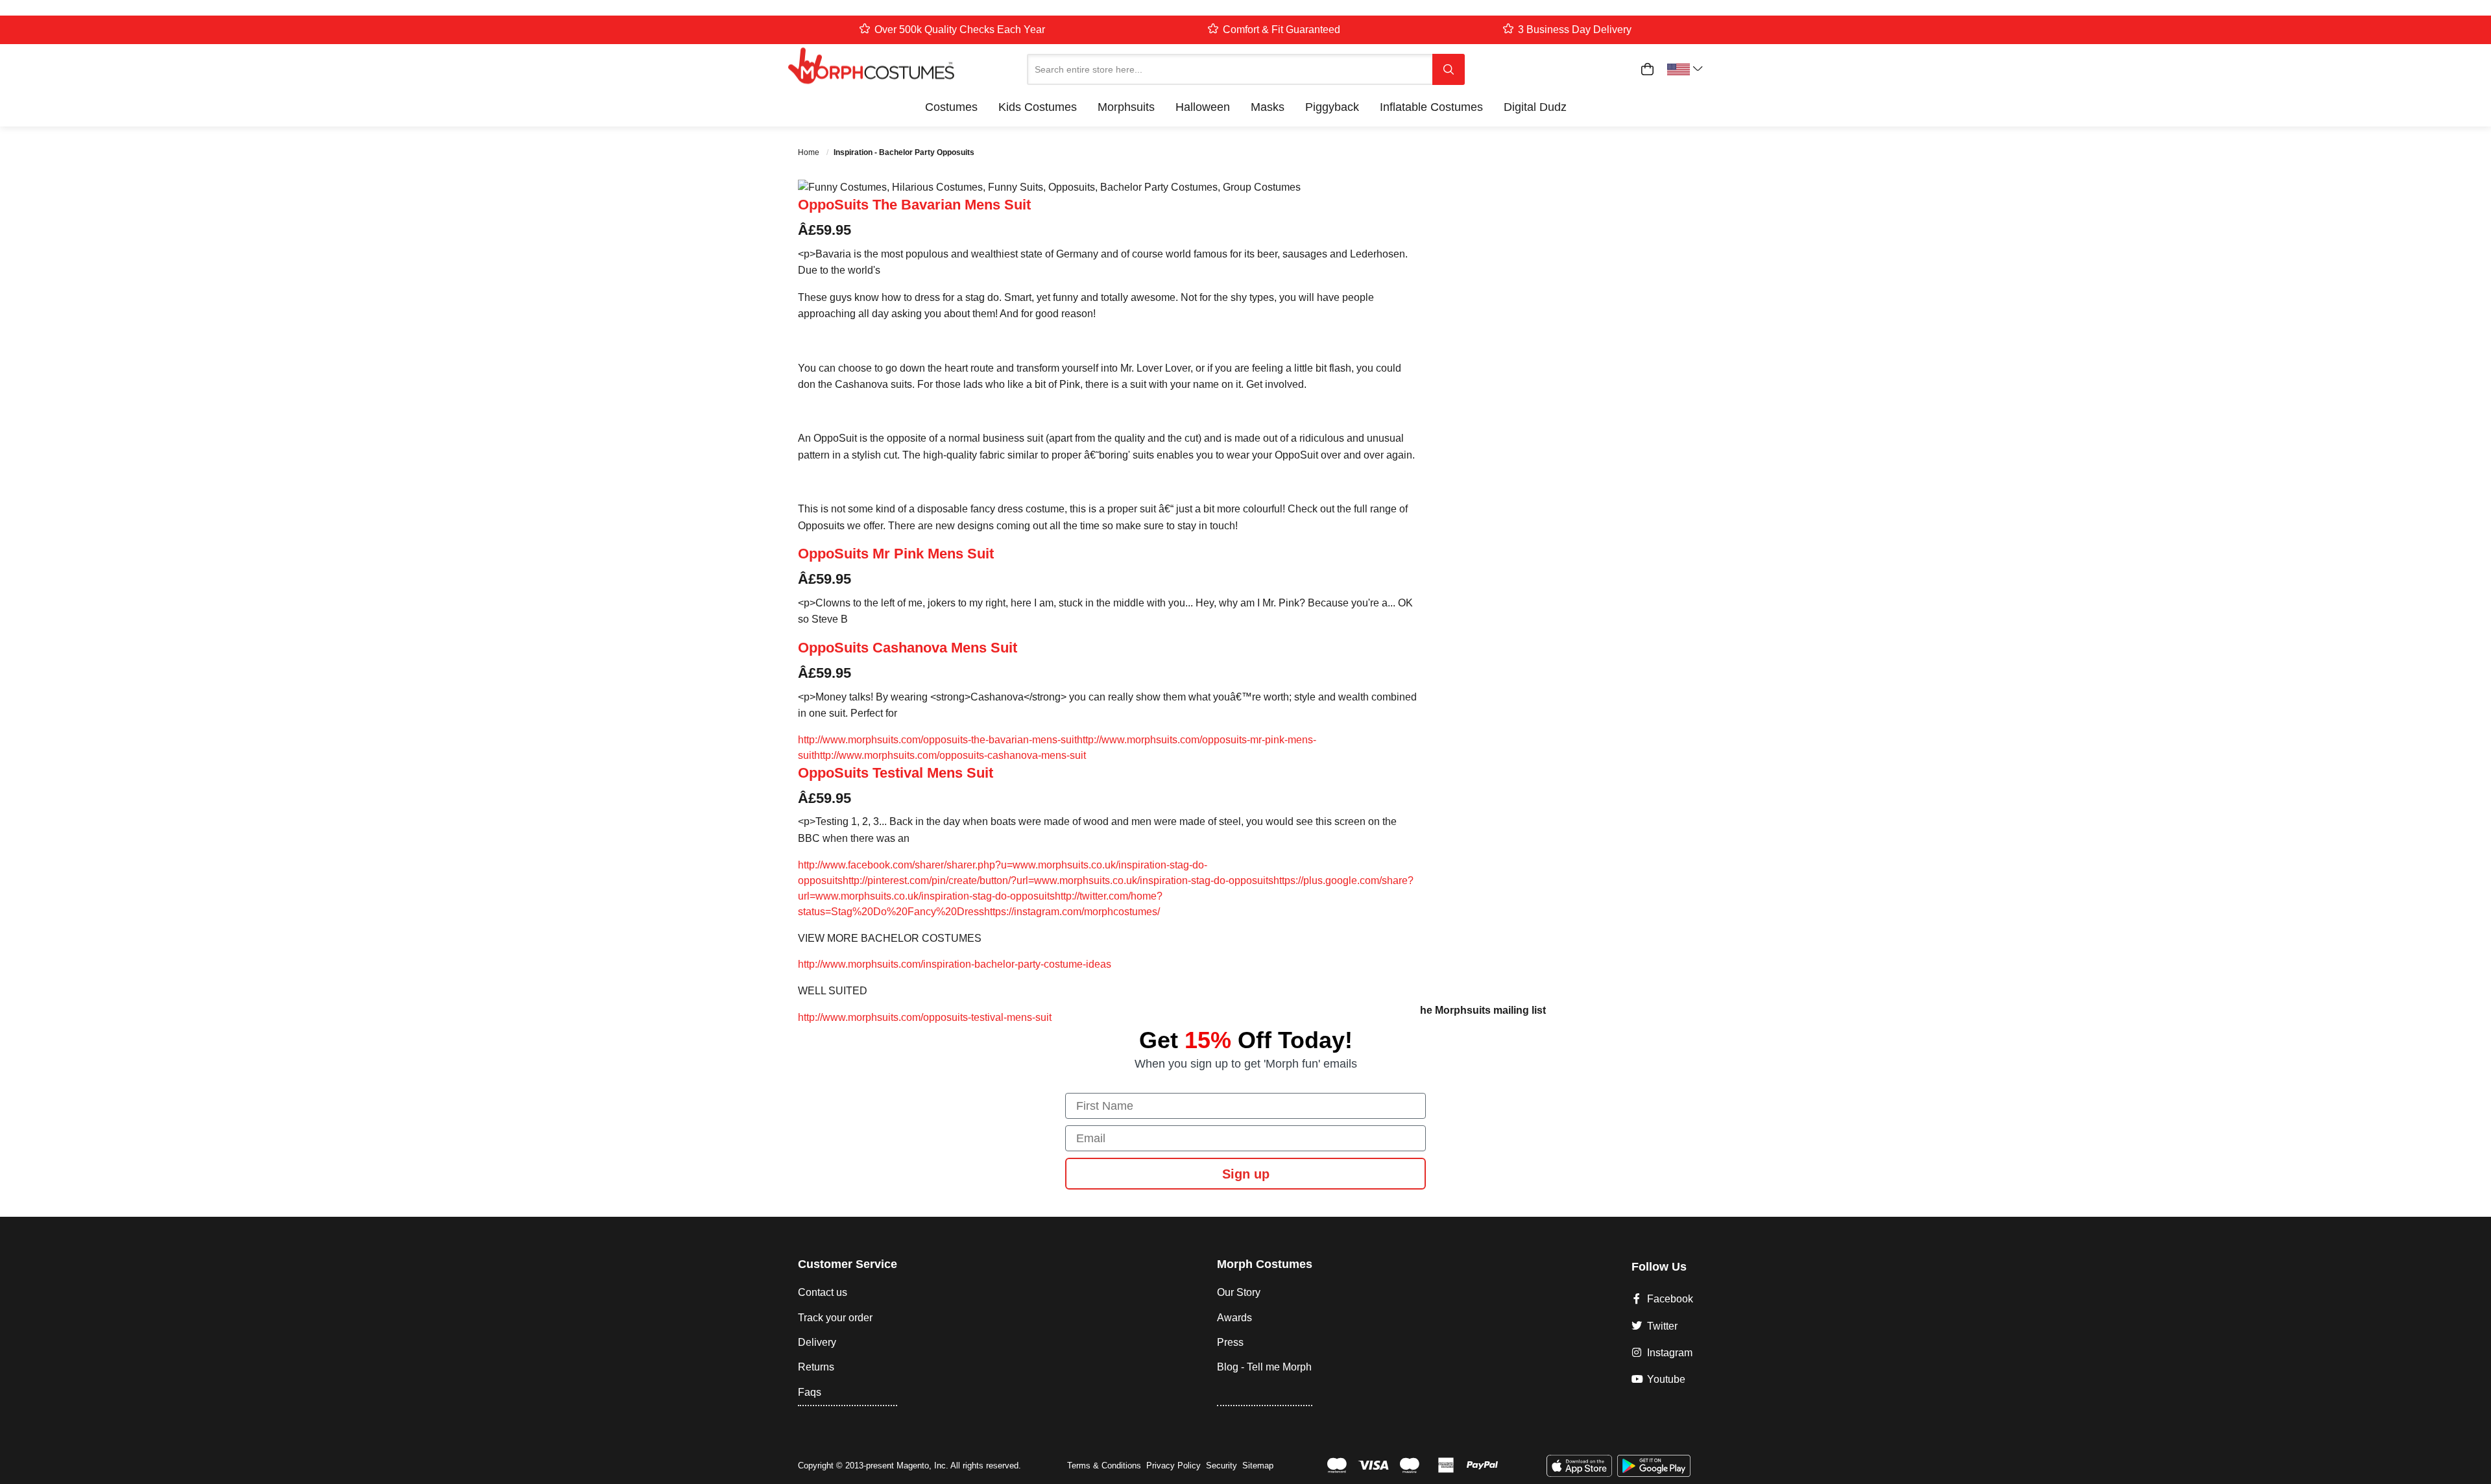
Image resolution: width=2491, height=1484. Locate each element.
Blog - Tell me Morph (1264, 1367)
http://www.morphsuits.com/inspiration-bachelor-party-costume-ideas (955, 964)
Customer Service (848, 1264)
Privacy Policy (1173, 1466)
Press (1230, 1342)
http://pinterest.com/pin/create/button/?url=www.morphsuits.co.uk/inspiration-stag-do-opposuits (1058, 880)
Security (1221, 1466)
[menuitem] (951, 107)
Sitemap (1258, 1466)
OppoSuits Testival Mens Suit (896, 773)
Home (810, 152)
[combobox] (1230, 69)
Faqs (810, 1392)
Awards (1234, 1318)
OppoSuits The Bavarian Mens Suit (914, 205)
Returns (816, 1367)
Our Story (1239, 1292)
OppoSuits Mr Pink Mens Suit (896, 554)
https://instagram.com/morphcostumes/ (1072, 912)
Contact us (823, 1292)
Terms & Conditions (1104, 1466)
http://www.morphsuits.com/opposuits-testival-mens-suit (925, 1017)
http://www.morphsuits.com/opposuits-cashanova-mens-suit (950, 755)
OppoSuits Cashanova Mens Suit (908, 648)
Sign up (1246, 1174)
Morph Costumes (1265, 1264)
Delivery (817, 1342)
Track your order (835, 1318)
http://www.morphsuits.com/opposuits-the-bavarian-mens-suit (937, 740)
